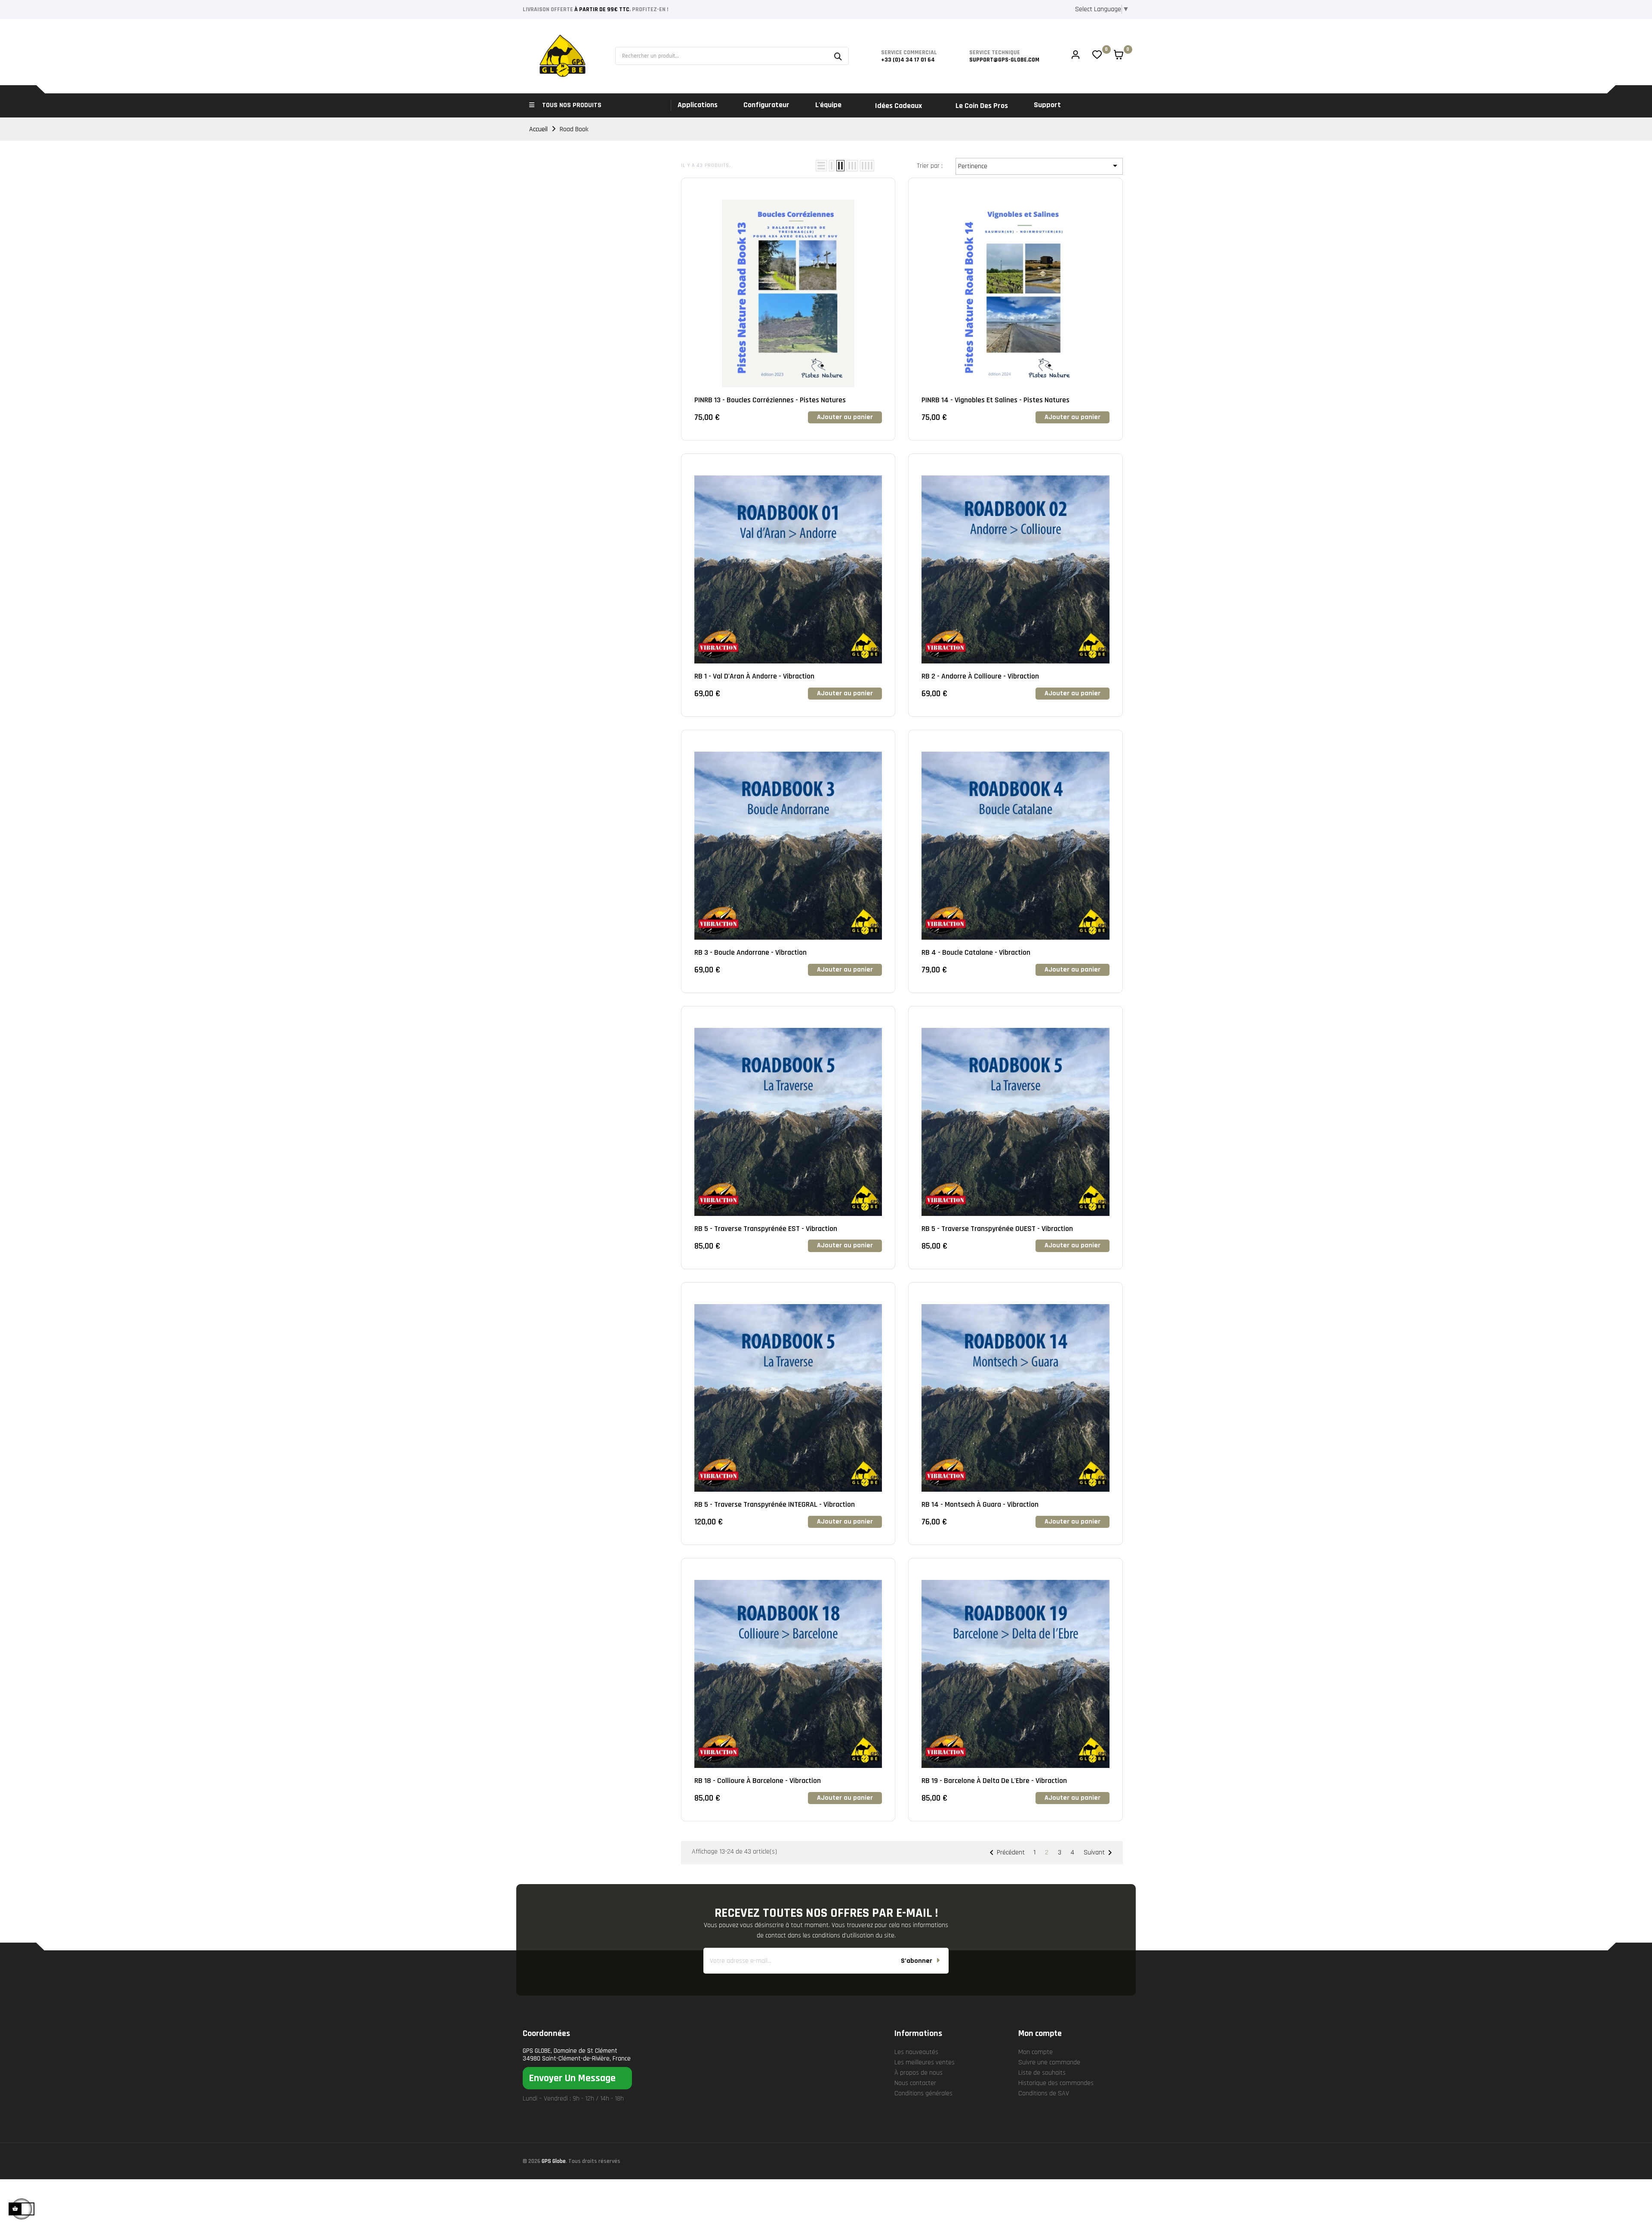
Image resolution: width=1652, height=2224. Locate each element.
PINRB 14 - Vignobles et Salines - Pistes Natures (996, 400)
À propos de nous (918, 2073)
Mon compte (1036, 2052)
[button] (577, 2078)
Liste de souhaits (1042, 2073)
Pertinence (1039, 166)
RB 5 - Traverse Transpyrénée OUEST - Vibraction (997, 1229)
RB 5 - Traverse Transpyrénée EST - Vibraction (766, 1229)
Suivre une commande (1049, 2062)
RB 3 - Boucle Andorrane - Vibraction (750, 952)
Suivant (1099, 1853)
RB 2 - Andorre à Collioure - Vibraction (980, 676)
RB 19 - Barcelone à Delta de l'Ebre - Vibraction (994, 1781)
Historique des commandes (1056, 2083)
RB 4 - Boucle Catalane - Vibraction (976, 952)
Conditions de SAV (1044, 2093)
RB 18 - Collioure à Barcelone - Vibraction (758, 1781)
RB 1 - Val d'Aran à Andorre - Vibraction (754, 676)
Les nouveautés (916, 2052)
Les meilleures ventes (925, 2062)
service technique (995, 52)
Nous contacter (915, 2083)
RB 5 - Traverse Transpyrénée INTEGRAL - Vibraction (775, 1504)
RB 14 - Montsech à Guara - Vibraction (980, 1504)
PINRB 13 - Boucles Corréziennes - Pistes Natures (770, 400)
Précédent (1006, 1853)
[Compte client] (1076, 56)
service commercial (909, 52)
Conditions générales (923, 2093)
